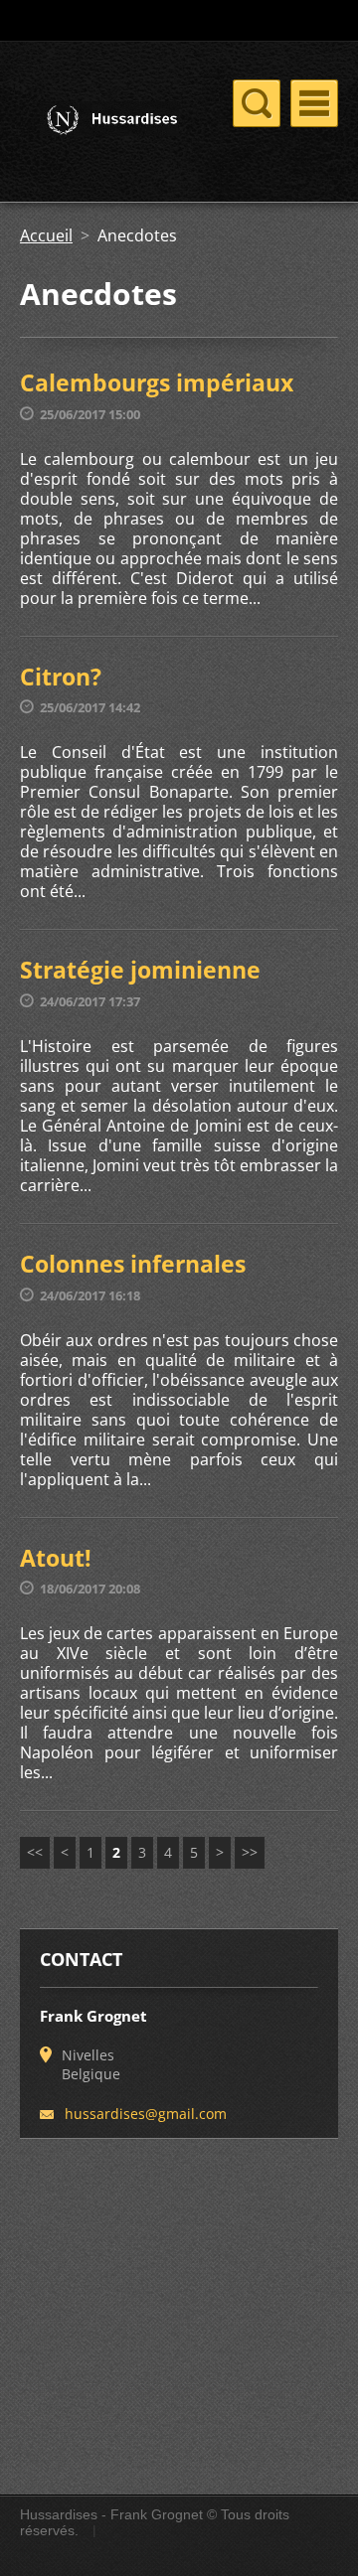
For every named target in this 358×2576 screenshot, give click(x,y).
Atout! (56, 1558)
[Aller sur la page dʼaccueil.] (99, 122)
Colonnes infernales (133, 1264)
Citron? (61, 677)
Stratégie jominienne (140, 970)
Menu (314, 103)
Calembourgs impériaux (157, 382)
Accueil (46, 235)
